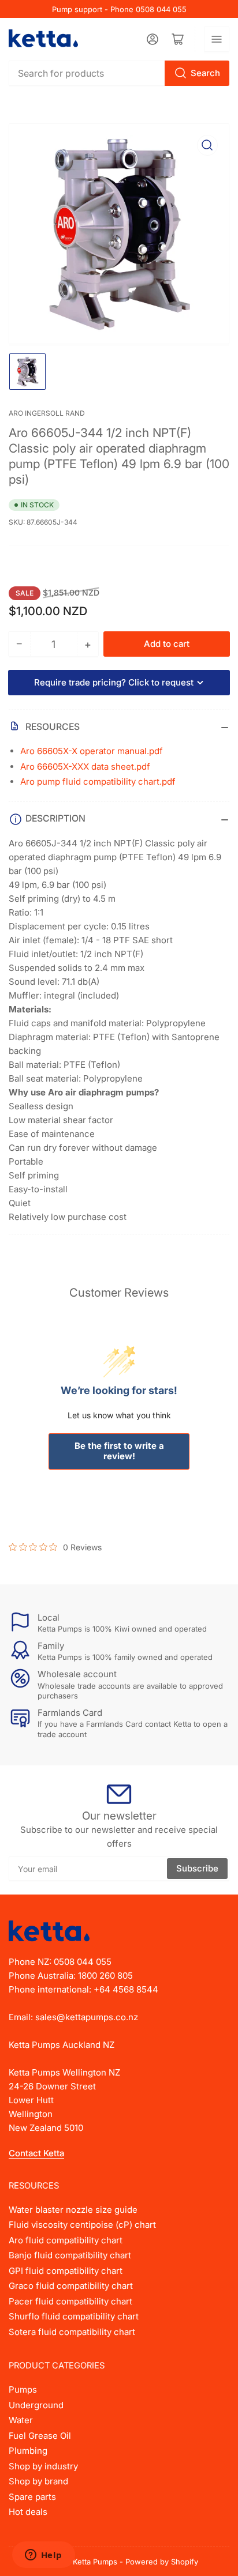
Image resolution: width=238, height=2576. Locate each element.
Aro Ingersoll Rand (47, 413)
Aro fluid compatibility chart (66, 2240)
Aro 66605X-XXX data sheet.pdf (85, 767)
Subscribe (197, 1868)
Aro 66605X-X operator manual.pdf (92, 751)
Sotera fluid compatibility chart (72, 2332)
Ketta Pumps (95, 2562)
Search (205, 73)
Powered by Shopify (162, 2562)
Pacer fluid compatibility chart (70, 2301)
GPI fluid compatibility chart (66, 2271)
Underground (36, 2405)
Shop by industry (43, 2466)
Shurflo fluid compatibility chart (74, 2316)
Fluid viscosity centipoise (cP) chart (82, 2225)
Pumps (23, 2389)
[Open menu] (217, 39)
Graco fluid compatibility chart (71, 2286)
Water (21, 2420)
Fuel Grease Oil (40, 2436)
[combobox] (119, 73)
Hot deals (28, 2512)
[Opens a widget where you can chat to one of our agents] (43, 2556)
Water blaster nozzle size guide (73, 2210)
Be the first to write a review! (119, 1451)
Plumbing (28, 2451)
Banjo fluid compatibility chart (70, 2255)
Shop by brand (38, 2481)
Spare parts (32, 2497)
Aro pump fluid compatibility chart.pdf (98, 782)
